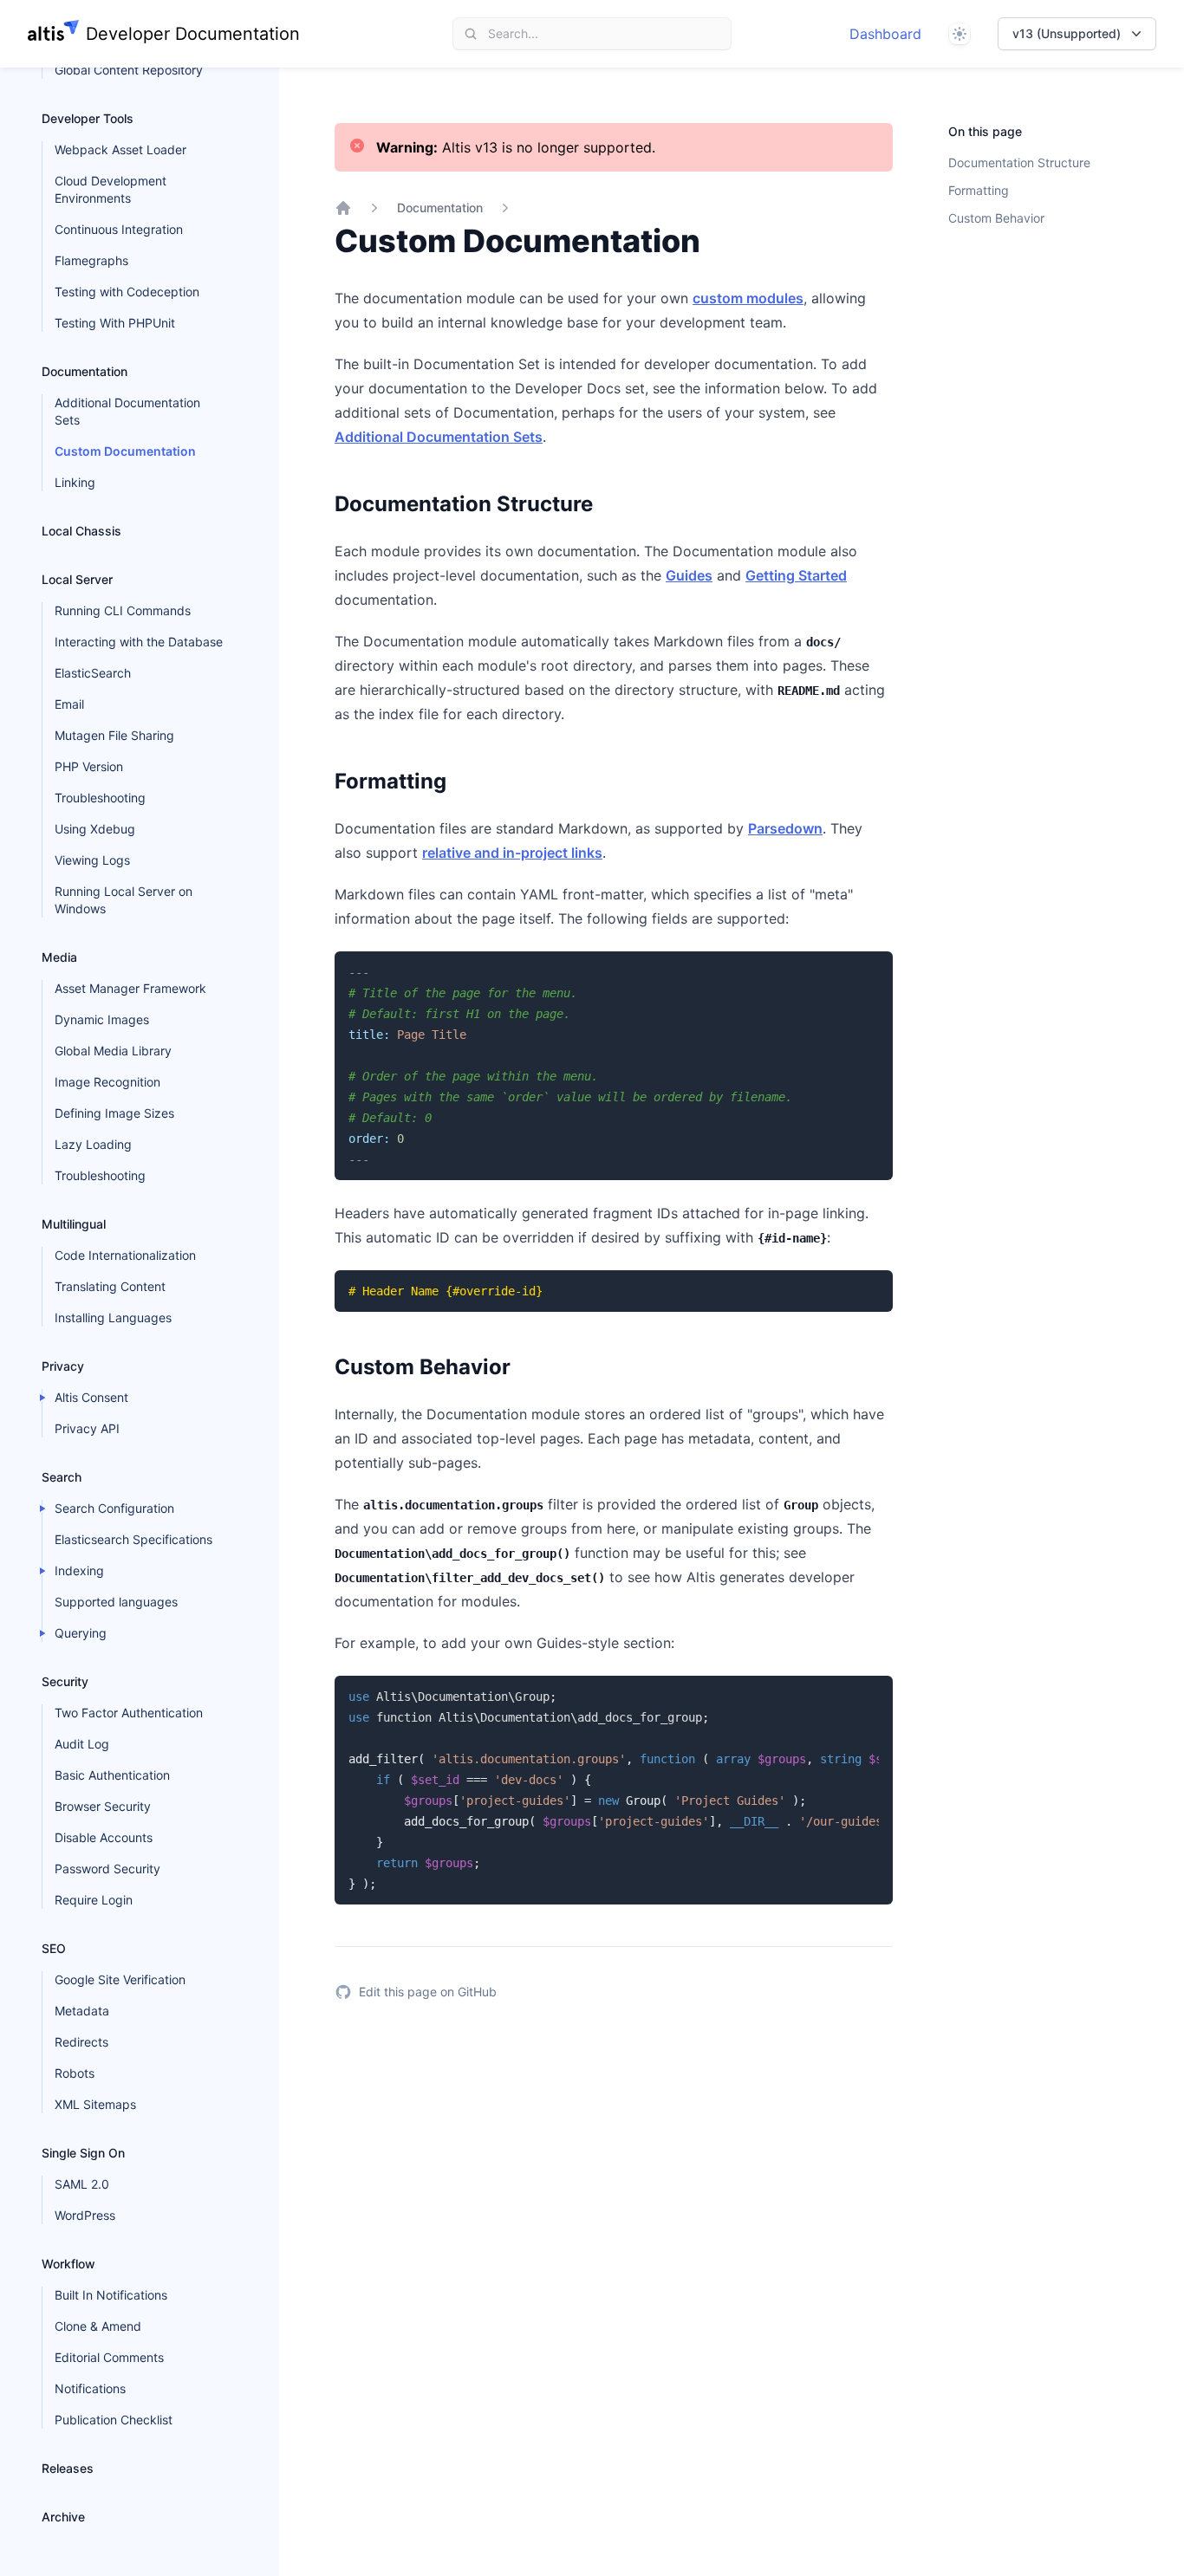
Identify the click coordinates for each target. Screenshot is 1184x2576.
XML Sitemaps (95, 2104)
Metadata (82, 2011)
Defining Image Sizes (114, 1113)
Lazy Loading (93, 1144)
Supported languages (116, 1602)
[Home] (343, 208)
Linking (75, 482)
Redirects (81, 2042)
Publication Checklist (114, 2420)
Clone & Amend (98, 2326)
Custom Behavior (996, 218)
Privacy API (87, 1428)
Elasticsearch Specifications (133, 1539)
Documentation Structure (1019, 162)
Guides (689, 575)
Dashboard (885, 34)
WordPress (85, 2215)
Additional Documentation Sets (127, 411)
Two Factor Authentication (129, 1713)
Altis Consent (91, 1397)
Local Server (77, 579)
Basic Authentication (112, 1775)
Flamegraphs (91, 260)
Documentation (85, 371)
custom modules (748, 298)
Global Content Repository (129, 70)
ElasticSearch (93, 673)
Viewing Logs (92, 860)
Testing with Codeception (127, 292)
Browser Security (103, 1806)
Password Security (107, 1869)
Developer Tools (88, 118)
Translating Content (110, 1286)
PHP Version (89, 766)
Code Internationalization (125, 1255)
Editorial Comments (109, 2357)
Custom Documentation (125, 451)
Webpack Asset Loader (120, 149)
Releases (68, 2468)
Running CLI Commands (123, 610)
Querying (81, 1633)
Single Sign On (83, 2153)
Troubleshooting (100, 798)
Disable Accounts (104, 1837)
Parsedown (785, 828)
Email (69, 704)
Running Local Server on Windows (124, 900)
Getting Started (796, 575)
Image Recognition (107, 1082)
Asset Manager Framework (130, 988)
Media (59, 957)
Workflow (68, 2264)
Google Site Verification (120, 1979)
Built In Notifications (111, 2295)
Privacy (63, 1366)
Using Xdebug (95, 829)
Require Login (94, 1900)
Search (62, 1477)
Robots (75, 2073)
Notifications (90, 2388)
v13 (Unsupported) (1067, 33)
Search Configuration (114, 1508)
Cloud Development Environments (111, 189)
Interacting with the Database (139, 642)
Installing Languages (113, 1317)
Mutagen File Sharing (114, 735)
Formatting (979, 190)
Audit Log (82, 1744)
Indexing (79, 1570)
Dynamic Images (102, 1019)
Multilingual (74, 1224)
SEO (54, 1948)
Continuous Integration (119, 229)
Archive (63, 2517)
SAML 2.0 (82, 2184)
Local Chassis (81, 531)
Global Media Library (113, 1051)
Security (65, 1681)
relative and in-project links (512, 853)
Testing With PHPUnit (115, 323)
